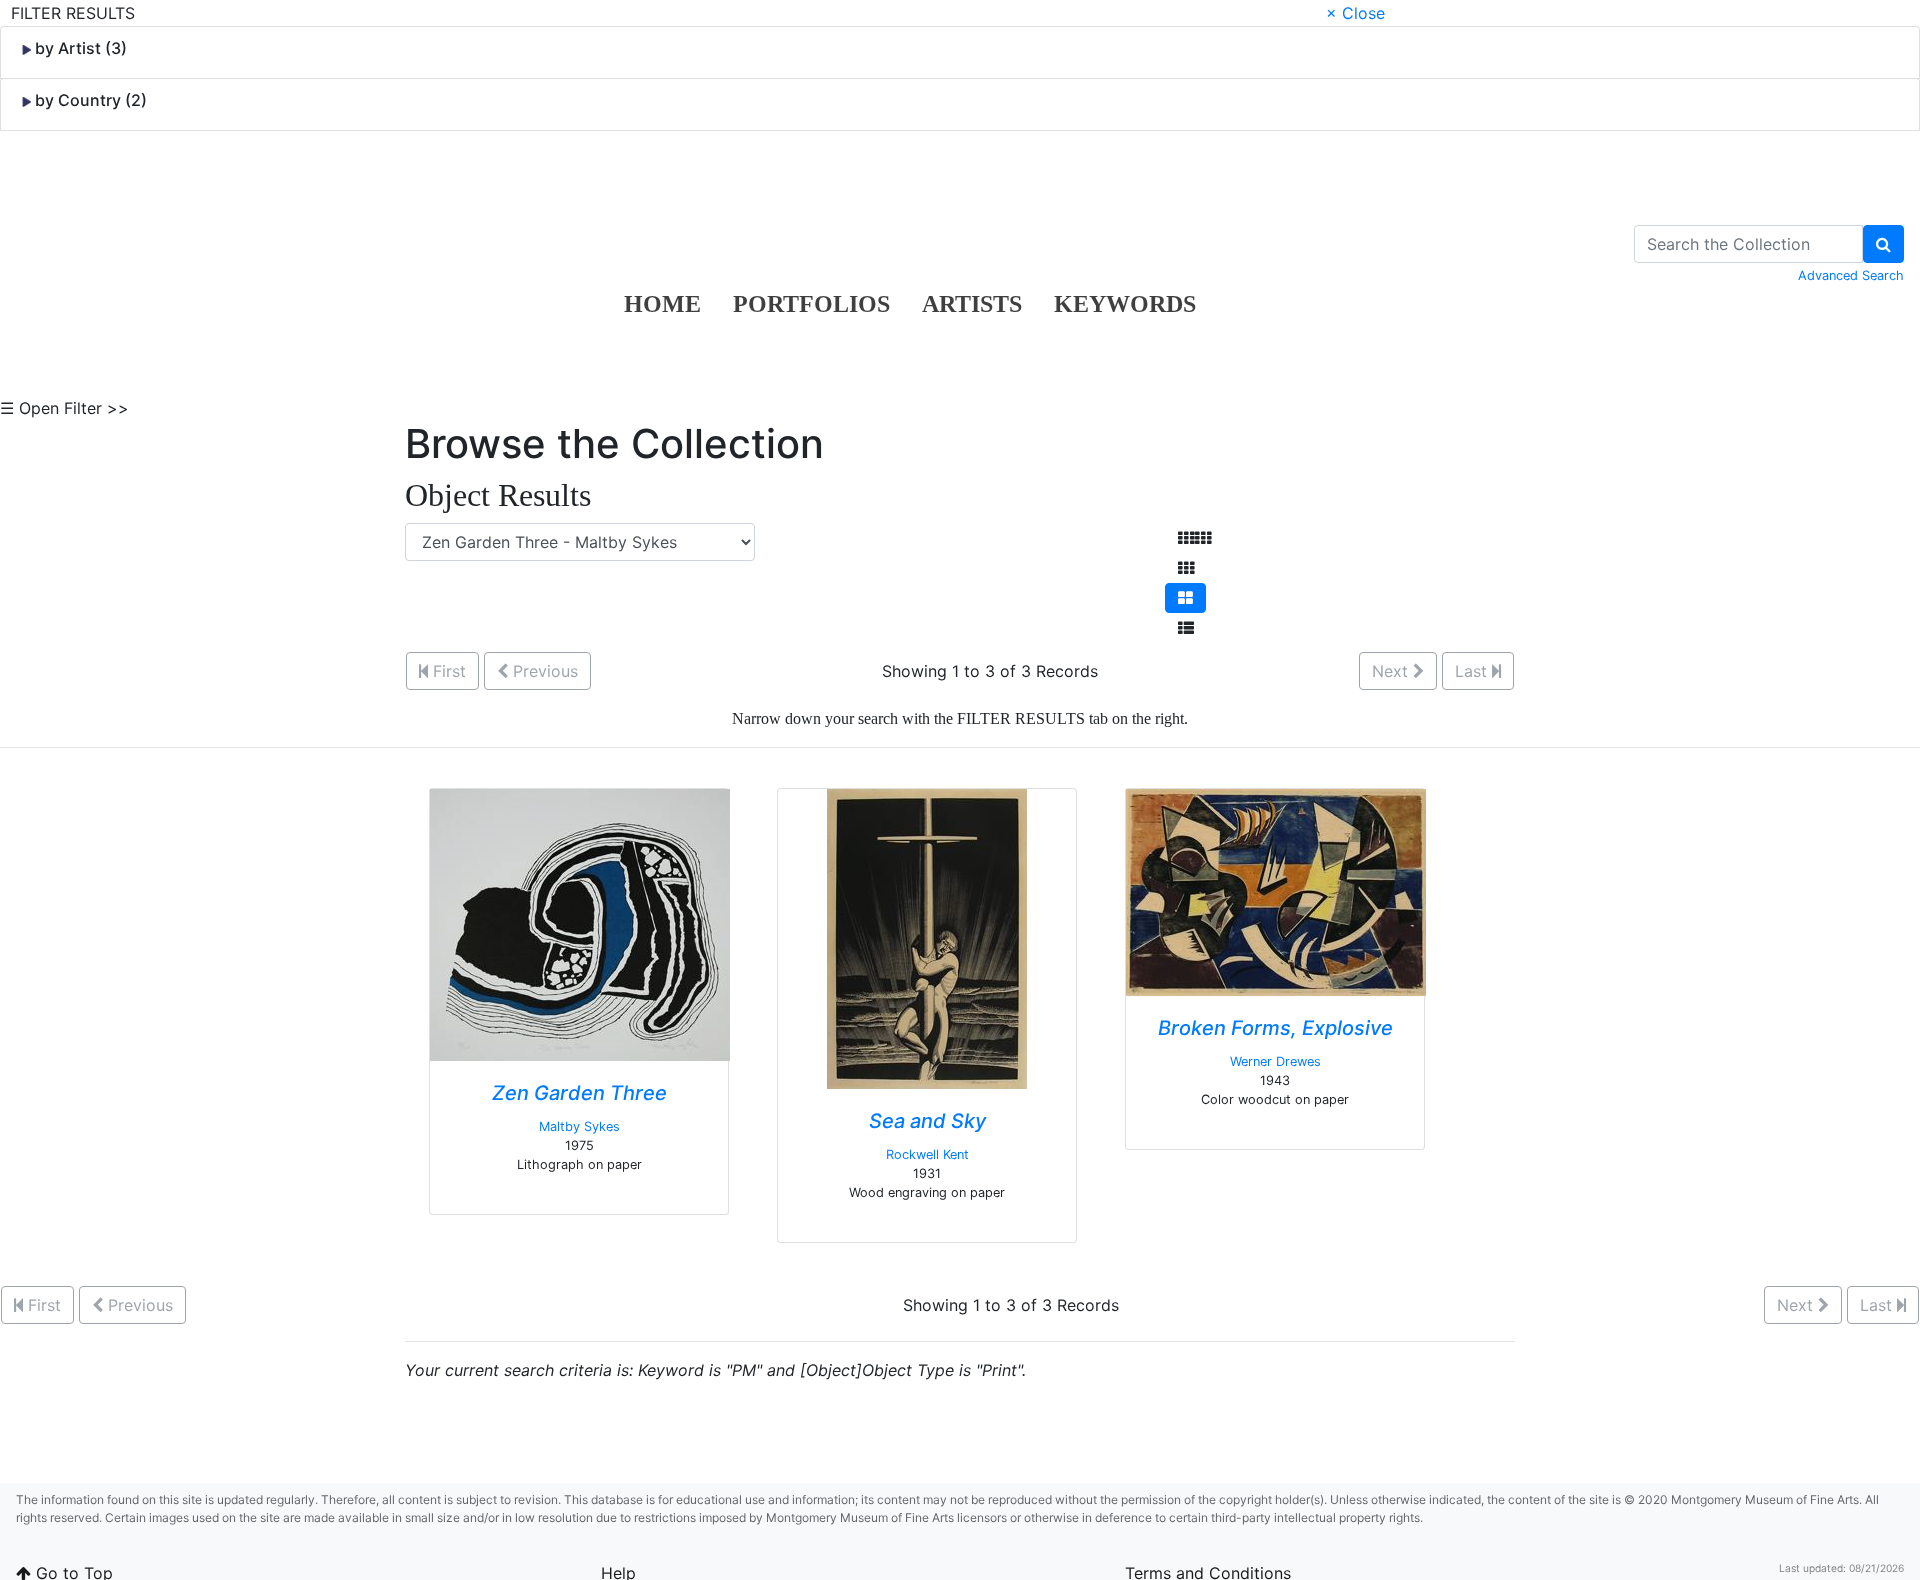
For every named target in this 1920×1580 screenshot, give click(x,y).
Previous (543, 671)
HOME (662, 304)
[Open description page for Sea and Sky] (927, 937)
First (447, 671)
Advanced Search (1851, 275)
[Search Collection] (1883, 244)
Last (1473, 671)
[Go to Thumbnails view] (1186, 568)
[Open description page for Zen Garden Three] (580, 923)
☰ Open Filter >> (64, 408)
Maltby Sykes (579, 1126)
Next (1392, 671)
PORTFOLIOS (811, 304)
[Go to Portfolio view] (1185, 598)
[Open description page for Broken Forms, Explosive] (1276, 891)
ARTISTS (972, 304)
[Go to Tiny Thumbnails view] (1194, 538)
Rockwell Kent (927, 1154)
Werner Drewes (1275, 1061)
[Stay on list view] (1186, 628)
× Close (1355, 13)
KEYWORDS (1125, 304)
